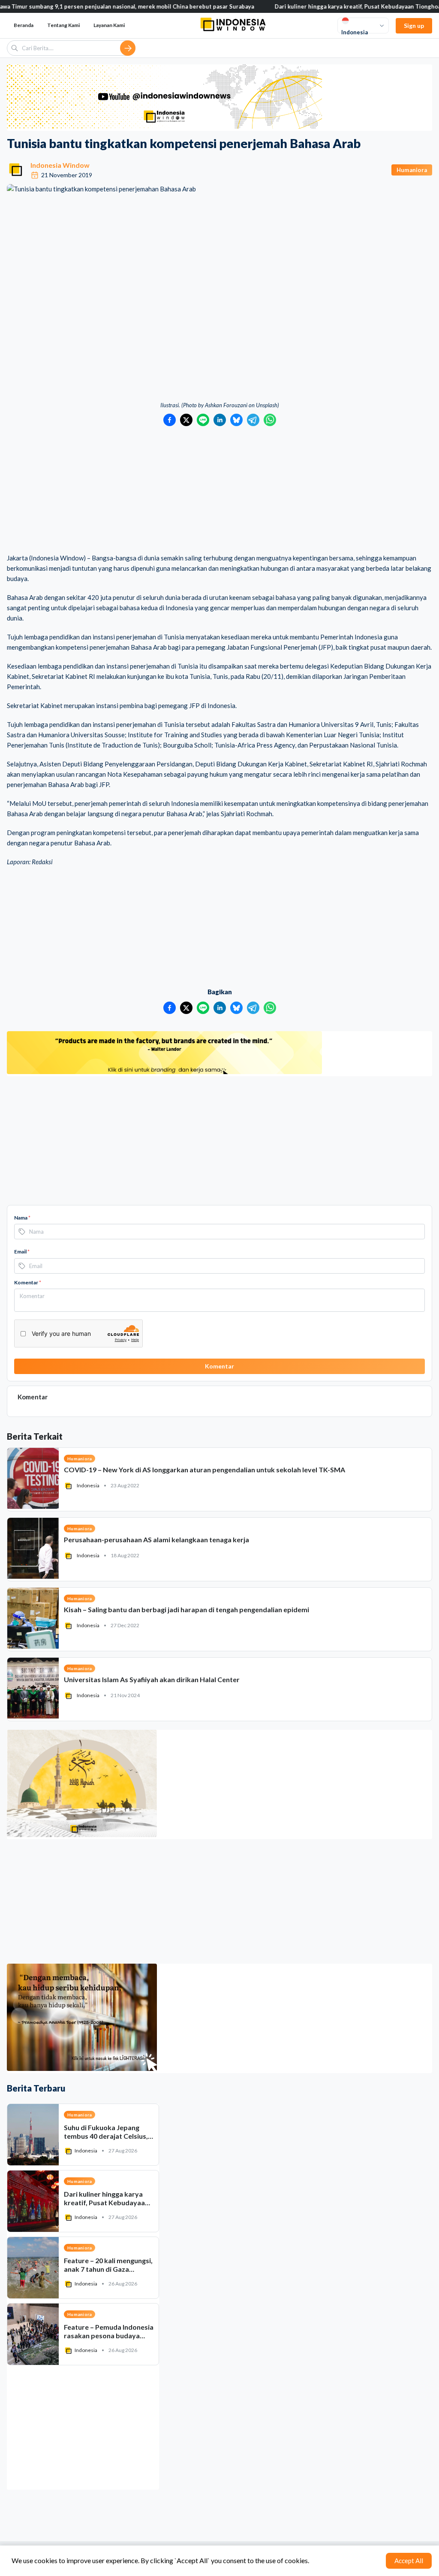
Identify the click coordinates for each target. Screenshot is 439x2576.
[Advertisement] (219, 490)
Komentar (28, 1282)
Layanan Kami (109, 25)
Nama (22, 1218)
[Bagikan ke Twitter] (186, 420)
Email (22, 1252)
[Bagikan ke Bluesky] (236, 420)
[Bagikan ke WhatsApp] (270, 420)
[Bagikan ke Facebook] (170, 420)
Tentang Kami (63, 25)
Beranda (24, 25)
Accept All (409, 2561)
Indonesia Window (60, 165)
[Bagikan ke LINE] (203, 420)
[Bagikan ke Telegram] (253, 420)
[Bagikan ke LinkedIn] (220, 420)
